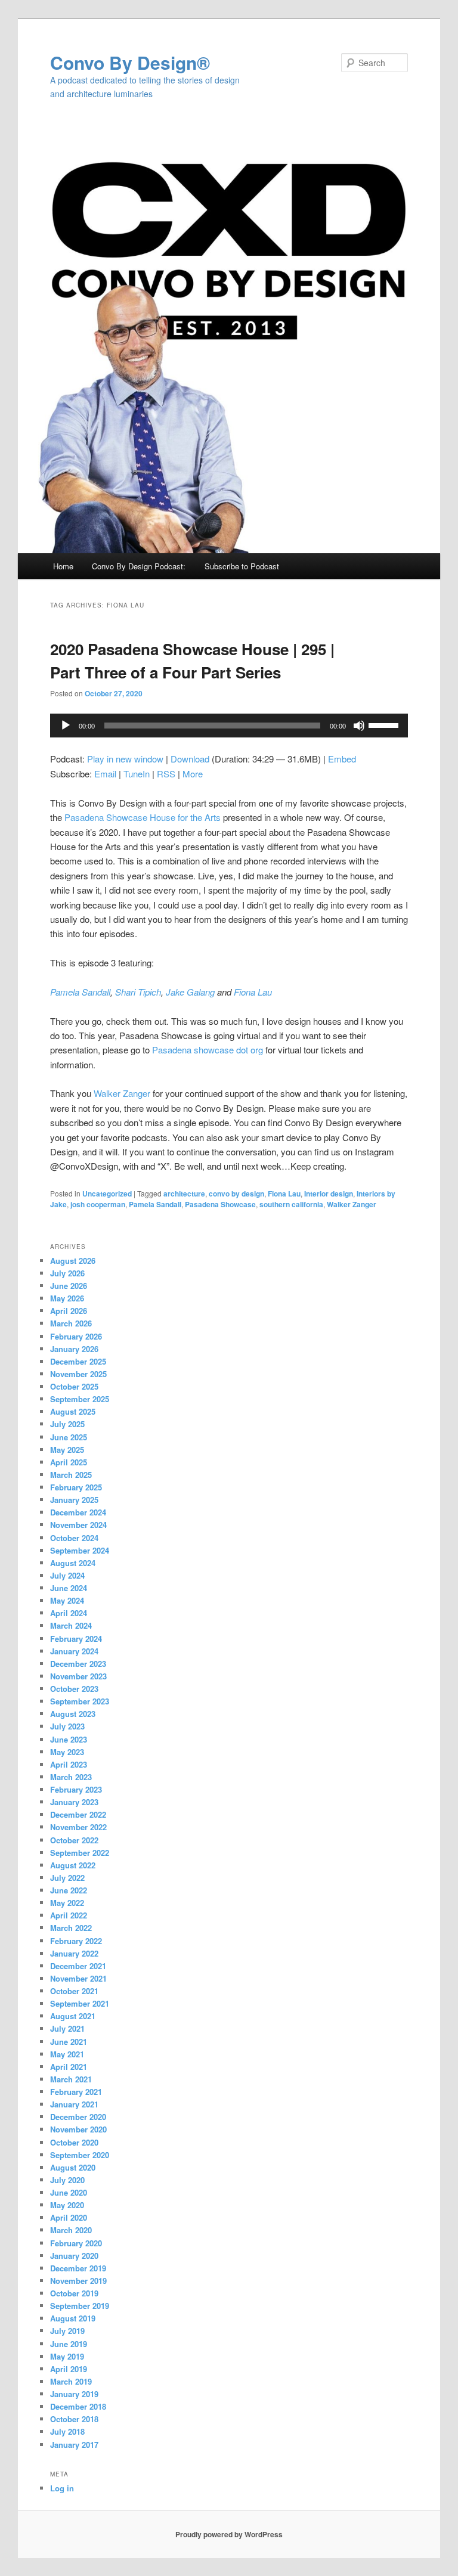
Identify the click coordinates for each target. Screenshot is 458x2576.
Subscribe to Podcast (242, 566)
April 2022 (69, 1915)
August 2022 (73, 1865)
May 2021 (67, 2054)
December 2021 (78, 1966)
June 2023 (69, 1739)
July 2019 (67, 2331)
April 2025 (69, 1462)
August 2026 (73, 1261)
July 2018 (67, 2431)
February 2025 (76, 1487)
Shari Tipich (138, 992)
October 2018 (74, 2419)
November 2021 (78, 1978)
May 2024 (67, 1600)
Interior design (329, 1194)
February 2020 (76, 2243)
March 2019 (71, 2381)
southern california (291, 1204)
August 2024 (73, 1563)
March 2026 (71, 1323)
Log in (62, 2488)
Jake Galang (190, 992)
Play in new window (125, 759)
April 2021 (69, 2067)
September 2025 (80, 1399)
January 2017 (74, 2445)
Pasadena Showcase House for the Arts (143, 817)
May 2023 (67, 1752)
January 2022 (74, 1953)
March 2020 (71, 2230)
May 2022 (67, 1903)
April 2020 (69, 2217)
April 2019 (69, 2369)
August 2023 (73, 1714)
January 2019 (74, 2394)
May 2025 (67, 1450)
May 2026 (67, 1298)
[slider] (385, 724)
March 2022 (71, 1928)
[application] (229, 726)
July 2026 (67, 1273)
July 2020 (67, 2180)
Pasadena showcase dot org (208, 1050)
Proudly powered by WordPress (229, 2534)
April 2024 (69, 1613)
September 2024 (80, 1550)
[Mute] (359, 726)
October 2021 (74, 1991)
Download (190, 759)
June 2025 (69, 1437)
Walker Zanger (122, 1093)
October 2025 (74, 1386)
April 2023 (69, 1764)
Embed (342, 759)
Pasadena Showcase (220, 1204)
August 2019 (73, 2318)
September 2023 (80, 1701)
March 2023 (71, 1777)
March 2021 (71, 2079)
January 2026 (74, 1349)
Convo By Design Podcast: (139, 566)
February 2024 (76, 1639)
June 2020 (69, 2192)
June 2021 (69, 2042)
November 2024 (78, 1525)
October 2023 (74, 1689)
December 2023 (78, 1664)
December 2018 (78, 2406)
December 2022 (78, 1814)
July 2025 (67, 1424)
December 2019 (78, 2268)
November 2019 (78, 2281)
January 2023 (74, 1802)
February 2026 (76, 1336)
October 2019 (74, 2293)
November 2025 (78, 1374)
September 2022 (80, 1853)
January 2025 (74, 1500)
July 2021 (67, 2028)
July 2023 (67, 1726)
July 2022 (67, 1878)
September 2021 (80, 2003)
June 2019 (69, 2344)
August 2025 (73, 1411)
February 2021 (76, 2092)
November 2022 (78, 1827)
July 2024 (67, 1575)
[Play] (66, 726)
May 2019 (67, 2356)
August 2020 (73, 2167)
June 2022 (69, 1890)
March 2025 (71, 1475)
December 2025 (78, 1361)
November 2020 (78, 2129)
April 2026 (69, 1311)
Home (63, 566)
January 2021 (74, 2104)
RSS (166, 774)
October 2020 (74, 2142)
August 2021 (73, 2016)
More (193, 774)
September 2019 (80, 2306)
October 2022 (74, 1840)
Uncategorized (107, 1194)
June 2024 (69, 1588)
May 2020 (67, 2205)
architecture (184, 1194)
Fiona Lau (253, 992)
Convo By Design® (130, 62)
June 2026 (69, 1286)
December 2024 (78, 1512)
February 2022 (76, 1941)
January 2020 (74, 2256)
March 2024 (71, 1625)
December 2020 (78, 2117)
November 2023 (78, 1676)
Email (105, 774)
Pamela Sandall (80, 992)
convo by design (236, 1194)
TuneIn (137, 774)
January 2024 (74, 1651)
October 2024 (74, 1538)
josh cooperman (98, 1204)
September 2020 (80, 2155)
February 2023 (76, 1789)
